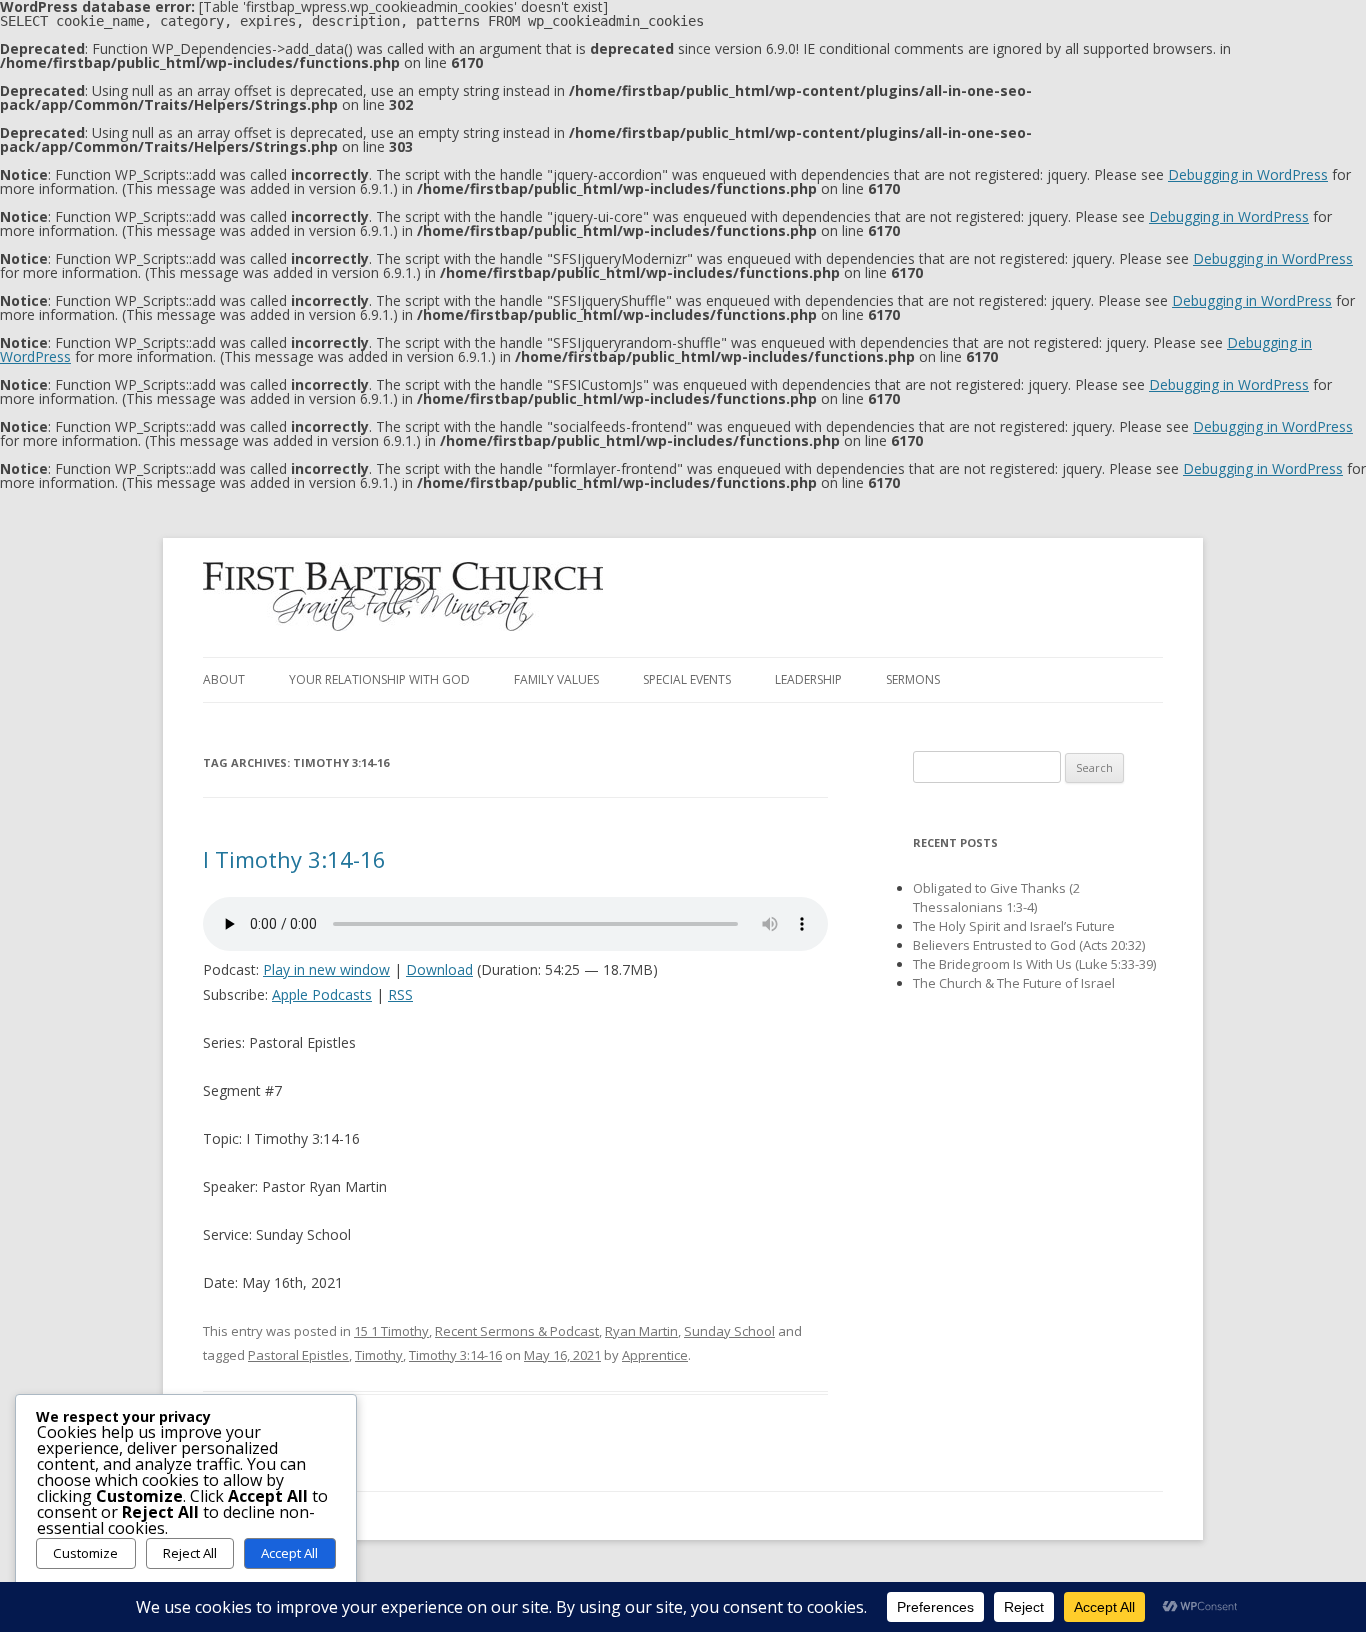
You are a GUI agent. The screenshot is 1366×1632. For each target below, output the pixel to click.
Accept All (289, 1553)
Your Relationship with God (379, 679)
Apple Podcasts (322, 994)
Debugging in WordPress (1248, 174)
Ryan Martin (641, 1331)
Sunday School (729, 1331)
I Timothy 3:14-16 (294, 859)
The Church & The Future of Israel (1014, 983)
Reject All (190, 1553)
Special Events (687, 679)
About (224, 679)
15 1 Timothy (391, 1331)
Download (439, 969)
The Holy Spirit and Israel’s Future (1014, 926)
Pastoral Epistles (298, 1355)
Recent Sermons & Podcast (517, 1331)
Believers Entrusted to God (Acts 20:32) (1029, 945)
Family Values (556, 679)
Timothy (379, 1355)
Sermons (913, 679)
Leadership (808, 679)
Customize (85, 1553)
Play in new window (326, 969)
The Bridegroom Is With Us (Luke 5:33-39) (1034, 964)
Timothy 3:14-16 (455, 1355)
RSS (400, 994)
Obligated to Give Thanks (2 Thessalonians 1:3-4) (996, 897)
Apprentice (655, 1355)
